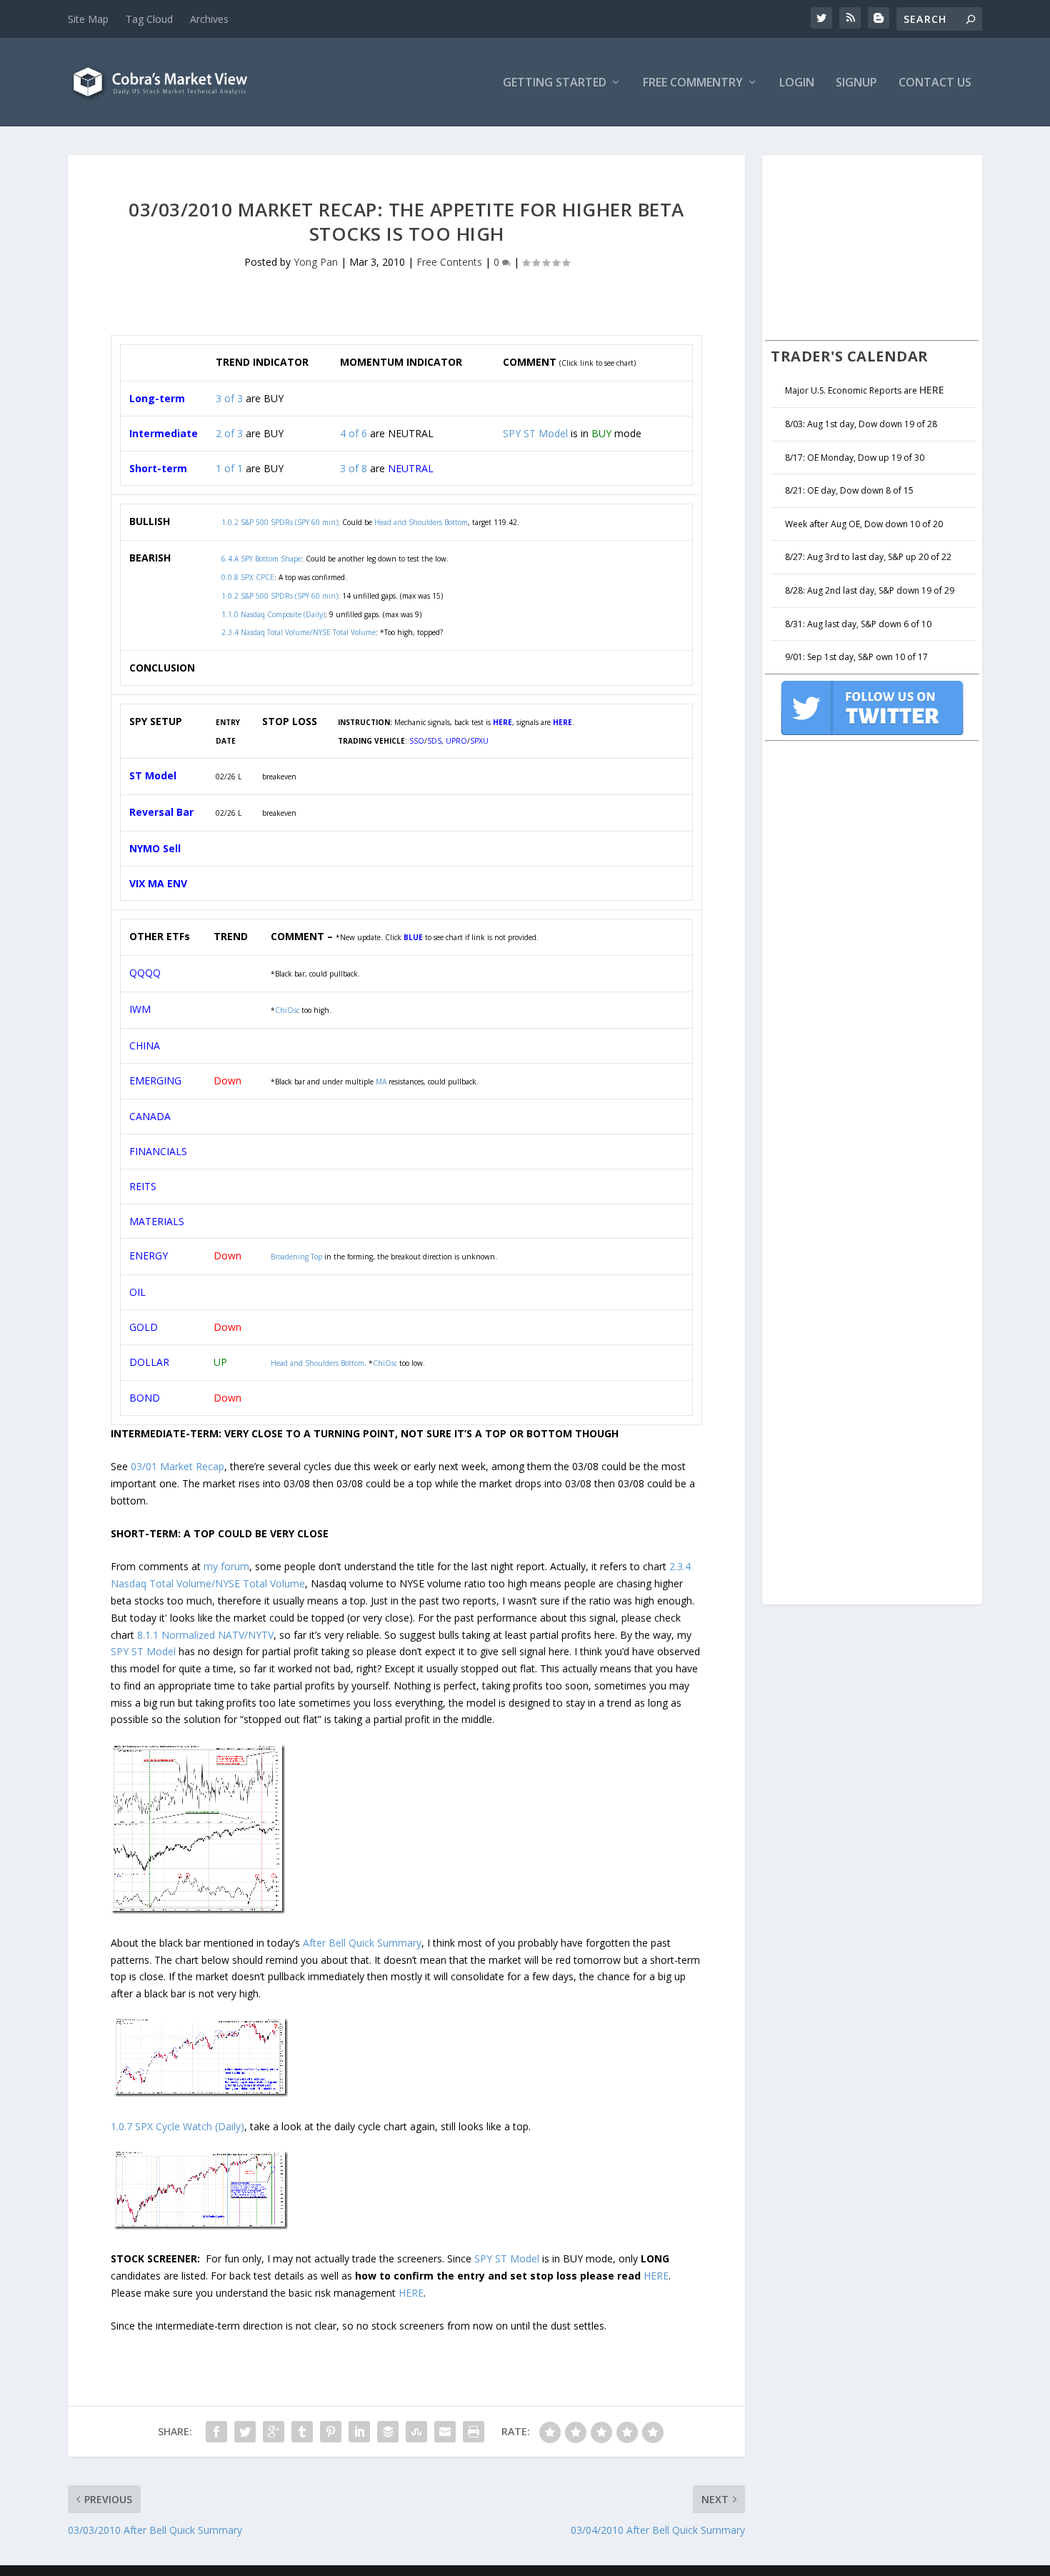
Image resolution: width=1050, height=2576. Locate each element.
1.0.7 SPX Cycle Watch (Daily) (177, 2126)
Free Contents (449, 262)
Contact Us (935, 83)
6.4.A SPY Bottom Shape (261, 559)
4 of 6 (354, 433)
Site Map (88, 19)
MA (381, 1082)
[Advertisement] (872, 246)
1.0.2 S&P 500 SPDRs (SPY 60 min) (280, 596)
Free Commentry (693, 83)
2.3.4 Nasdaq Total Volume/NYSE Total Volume (299, 632)
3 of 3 (229, 398)
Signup (856, 83)
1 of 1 (229, 468)
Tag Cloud (149, 19)
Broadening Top (296, 1257)
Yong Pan (316, 262)
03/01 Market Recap (177, 1466)
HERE (656, 2276)
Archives (209, 19)
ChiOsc (287, 1010)
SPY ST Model (535, 433)
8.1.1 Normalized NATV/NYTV (205, 1635)
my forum (226, 1566)
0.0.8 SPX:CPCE (248, 577)
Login (797, 83)
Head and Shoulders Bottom (317, 1363)
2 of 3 (229, 433)
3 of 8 (354, 468)
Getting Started (555, 83)
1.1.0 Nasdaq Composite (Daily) (273, 614)
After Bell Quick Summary (362, 1943)
